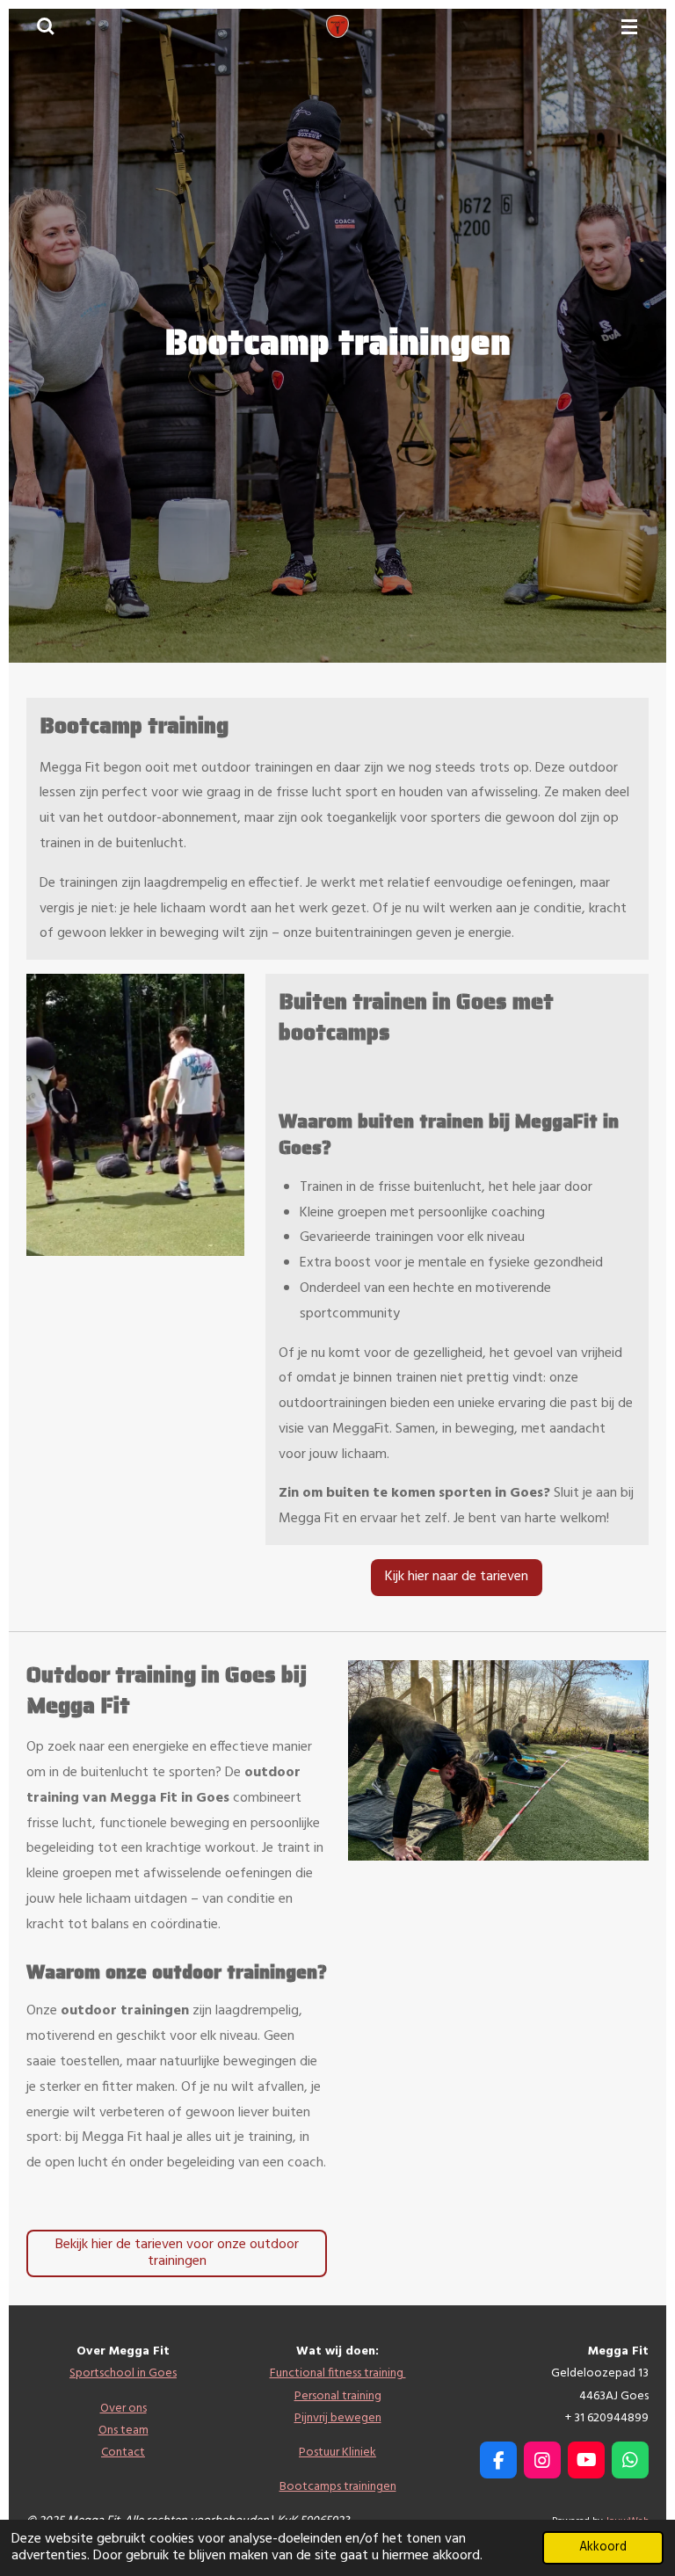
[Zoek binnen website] (46, 26)
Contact (123, 2453)
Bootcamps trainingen (338, 2487)
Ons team (123, 2431)
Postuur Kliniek (337, 2453)
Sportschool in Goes (123, 2373)
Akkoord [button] (603, 2547)
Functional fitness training (338, 2373)
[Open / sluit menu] (629, 26)
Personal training (338, 2396)
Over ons (123, 2409)
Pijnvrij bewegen (338, 2418)
